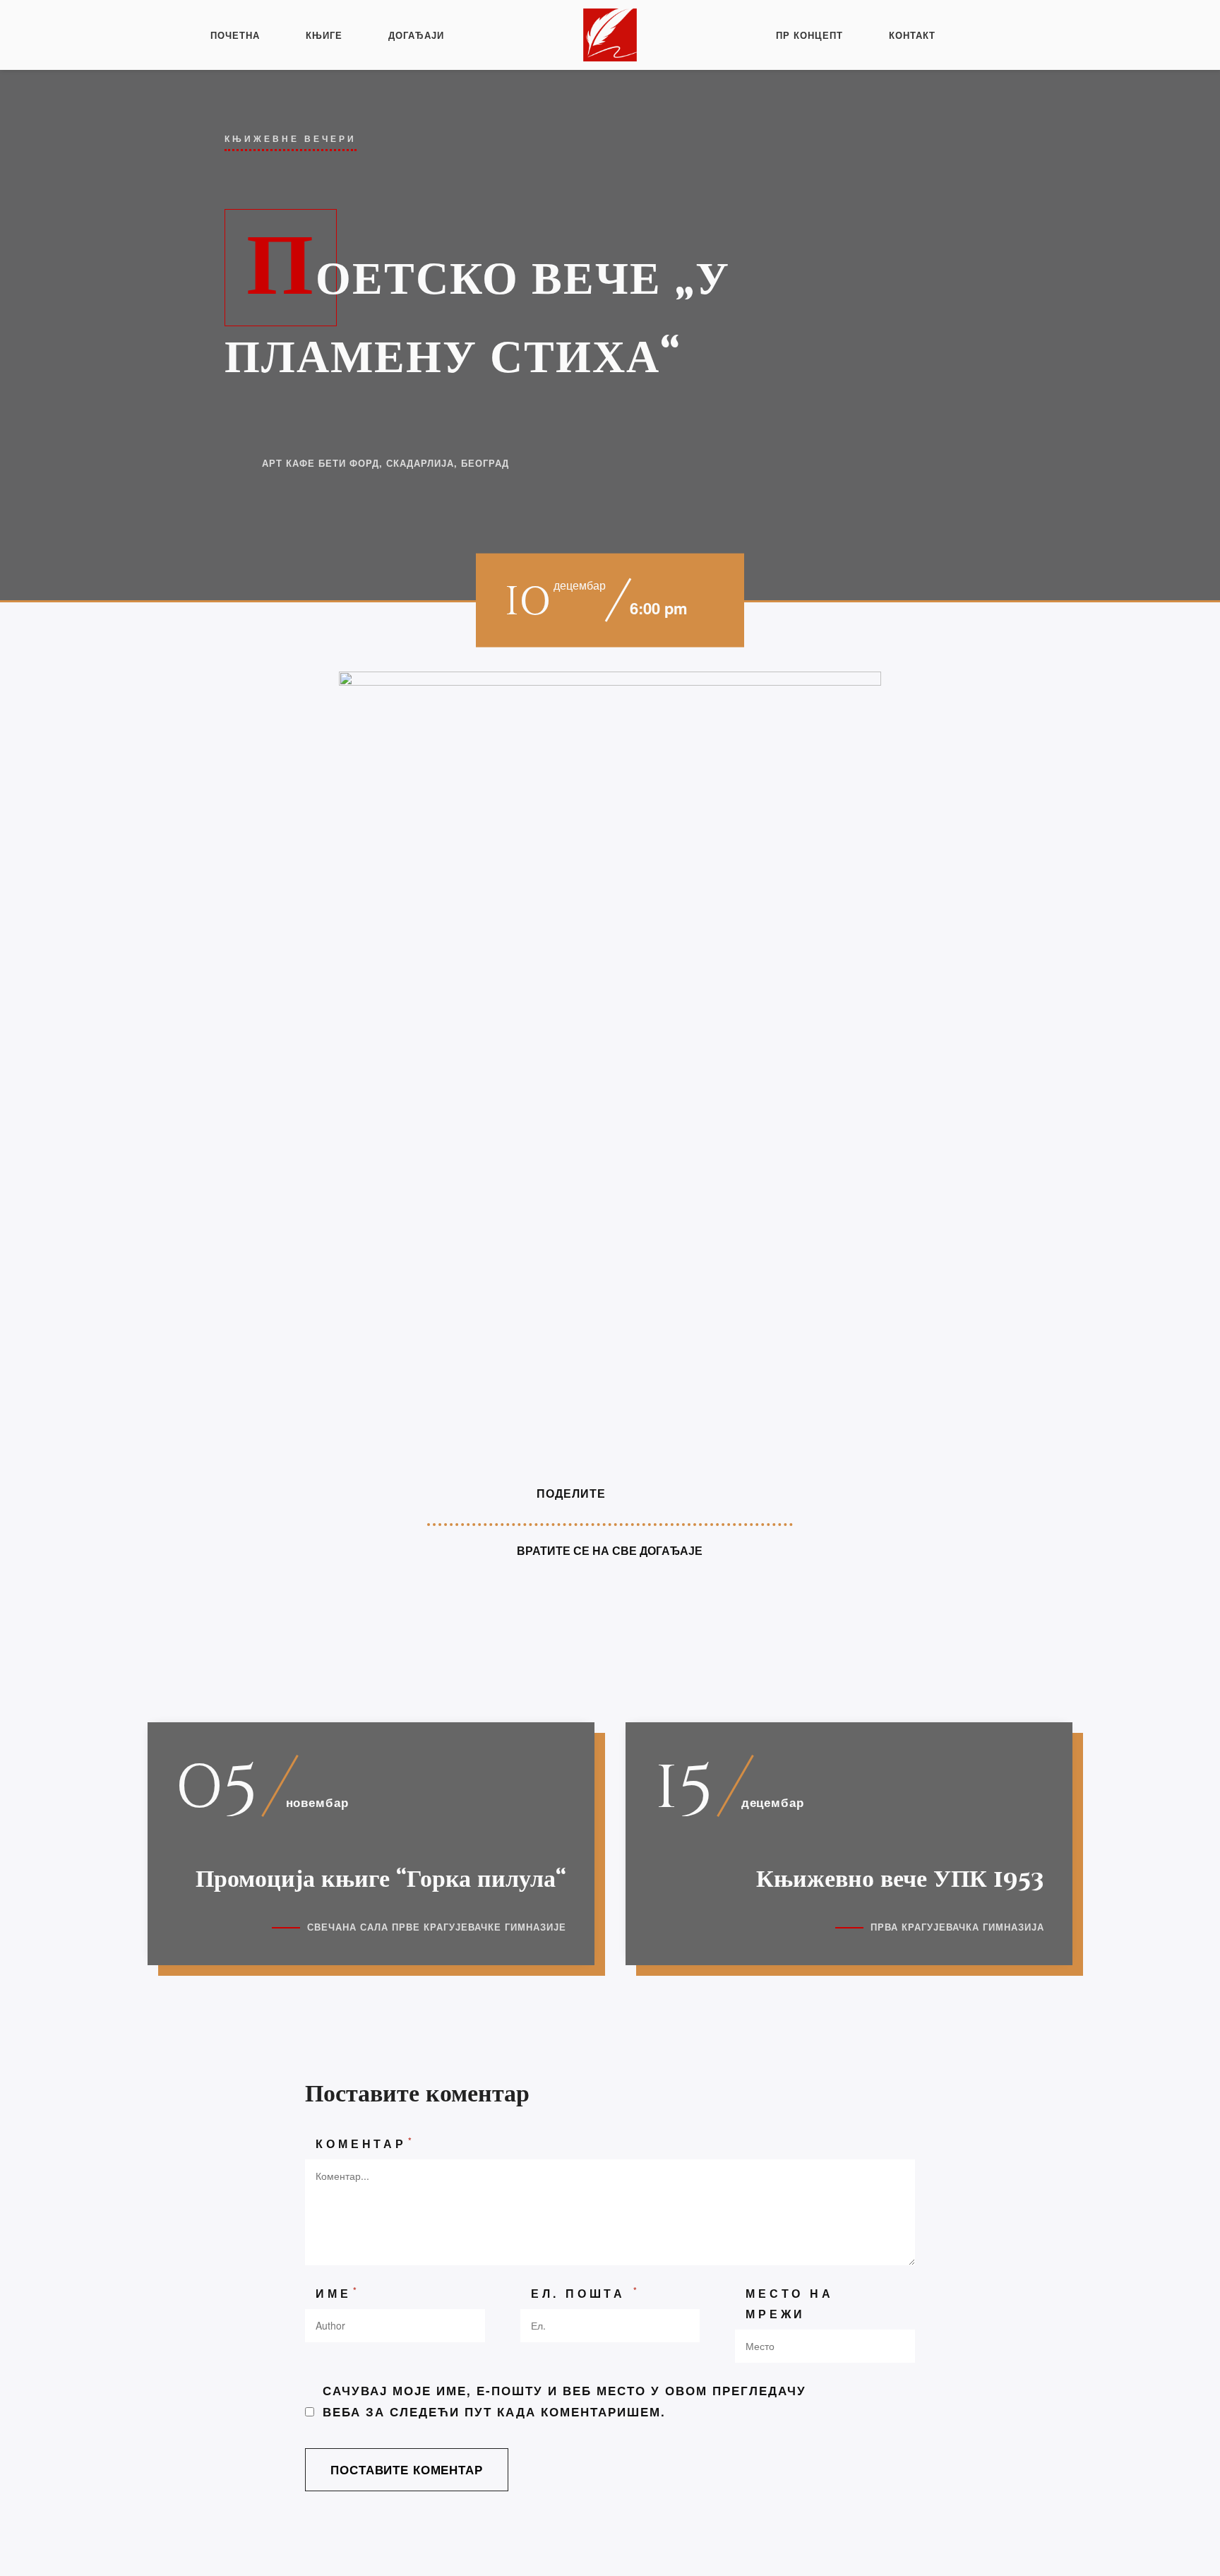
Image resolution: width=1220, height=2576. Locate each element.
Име (337, 2292)
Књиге (324, 35)
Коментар (365, 2143)
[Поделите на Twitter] (655, 1493)
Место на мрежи (789, 2303)
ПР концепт (809, 35)
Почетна (235, 35)
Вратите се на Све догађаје (610, 1550)
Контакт (912, 35)
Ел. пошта (586, 2292)
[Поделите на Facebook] (628, 1493)
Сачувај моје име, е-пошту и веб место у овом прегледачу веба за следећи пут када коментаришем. (564, 2401)
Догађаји (416, 35)
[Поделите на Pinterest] (682, 1493)
